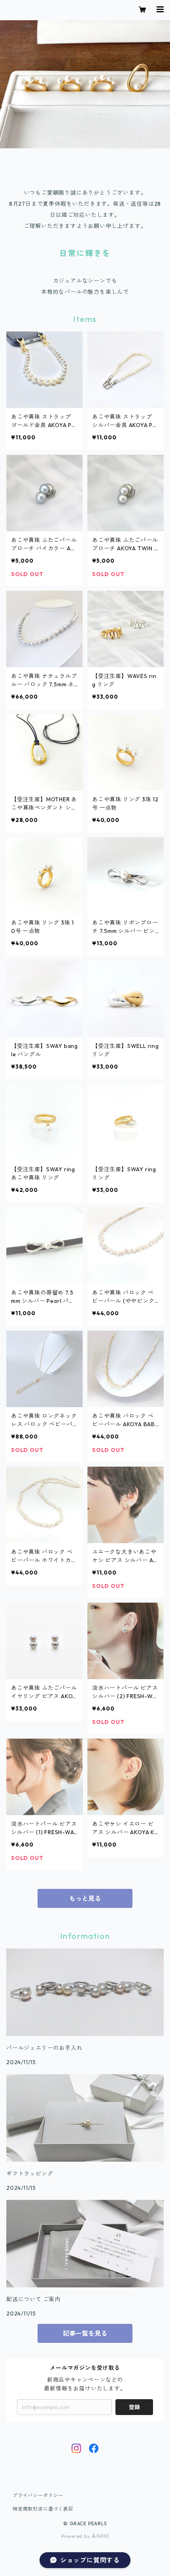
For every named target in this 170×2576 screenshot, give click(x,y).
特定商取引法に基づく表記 (43, 2509)
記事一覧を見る (85, 2333)
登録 (134, 2407)
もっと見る (85, 1898)
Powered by (76, 2536)
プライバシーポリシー (38, 2495)
